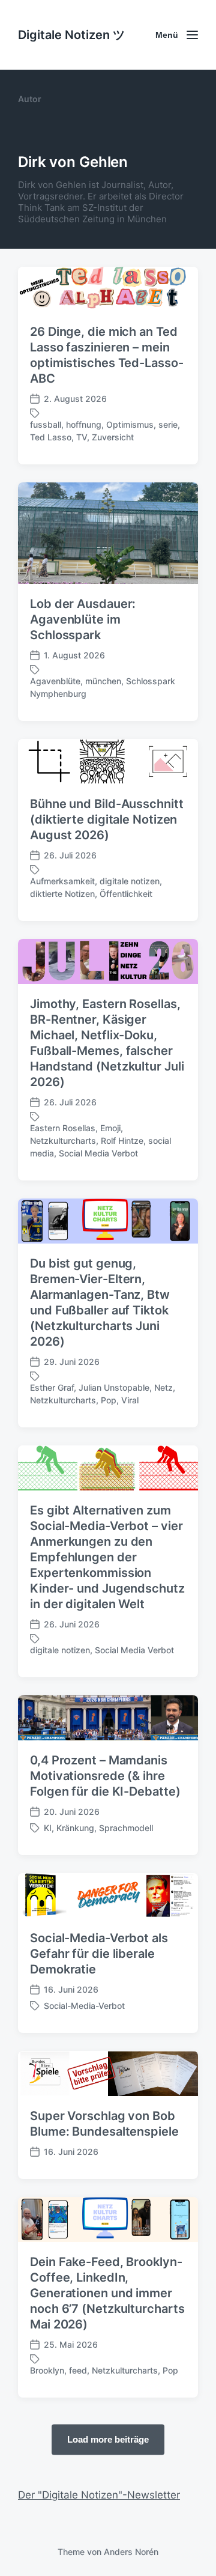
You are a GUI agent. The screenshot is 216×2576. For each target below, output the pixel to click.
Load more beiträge (108, 2439)
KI (48, 1828)
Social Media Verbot (98, 1153)
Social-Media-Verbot (84, 2006)
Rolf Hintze (122, 1141)
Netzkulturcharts (63, 1141)
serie (168, 424)
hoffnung (84, 424)
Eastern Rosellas (63, 1128)
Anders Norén (131, 2552)
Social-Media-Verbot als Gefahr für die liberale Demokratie (99, 1954)
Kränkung (75, 1828)
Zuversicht (113, 437)
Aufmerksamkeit (62, 881)
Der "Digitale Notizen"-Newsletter (99, 2495)
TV (82, 437)
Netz (163, 1387)
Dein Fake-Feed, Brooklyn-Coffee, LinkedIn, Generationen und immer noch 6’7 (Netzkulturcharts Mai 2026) (107, 2293)
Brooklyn (47, 2370)
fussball (46, 424)
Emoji (110, 1128)
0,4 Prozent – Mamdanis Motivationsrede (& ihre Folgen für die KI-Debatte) (105, 1776)
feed (78, 2370)
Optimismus (130, 424)
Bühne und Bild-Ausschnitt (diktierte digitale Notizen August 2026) (107, 819)
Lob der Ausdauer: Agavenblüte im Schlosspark (83, 619)
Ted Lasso (51, 437)
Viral (130, 1400)
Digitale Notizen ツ (71, 35)
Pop (109, 1400)
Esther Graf (52, 1387)
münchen (103, 681)
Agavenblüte (55, 681)
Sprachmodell (126, 1828)
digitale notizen (130, 881)
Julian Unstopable (114, 1387)
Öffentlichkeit (126, 894)
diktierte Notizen (62, 894)
